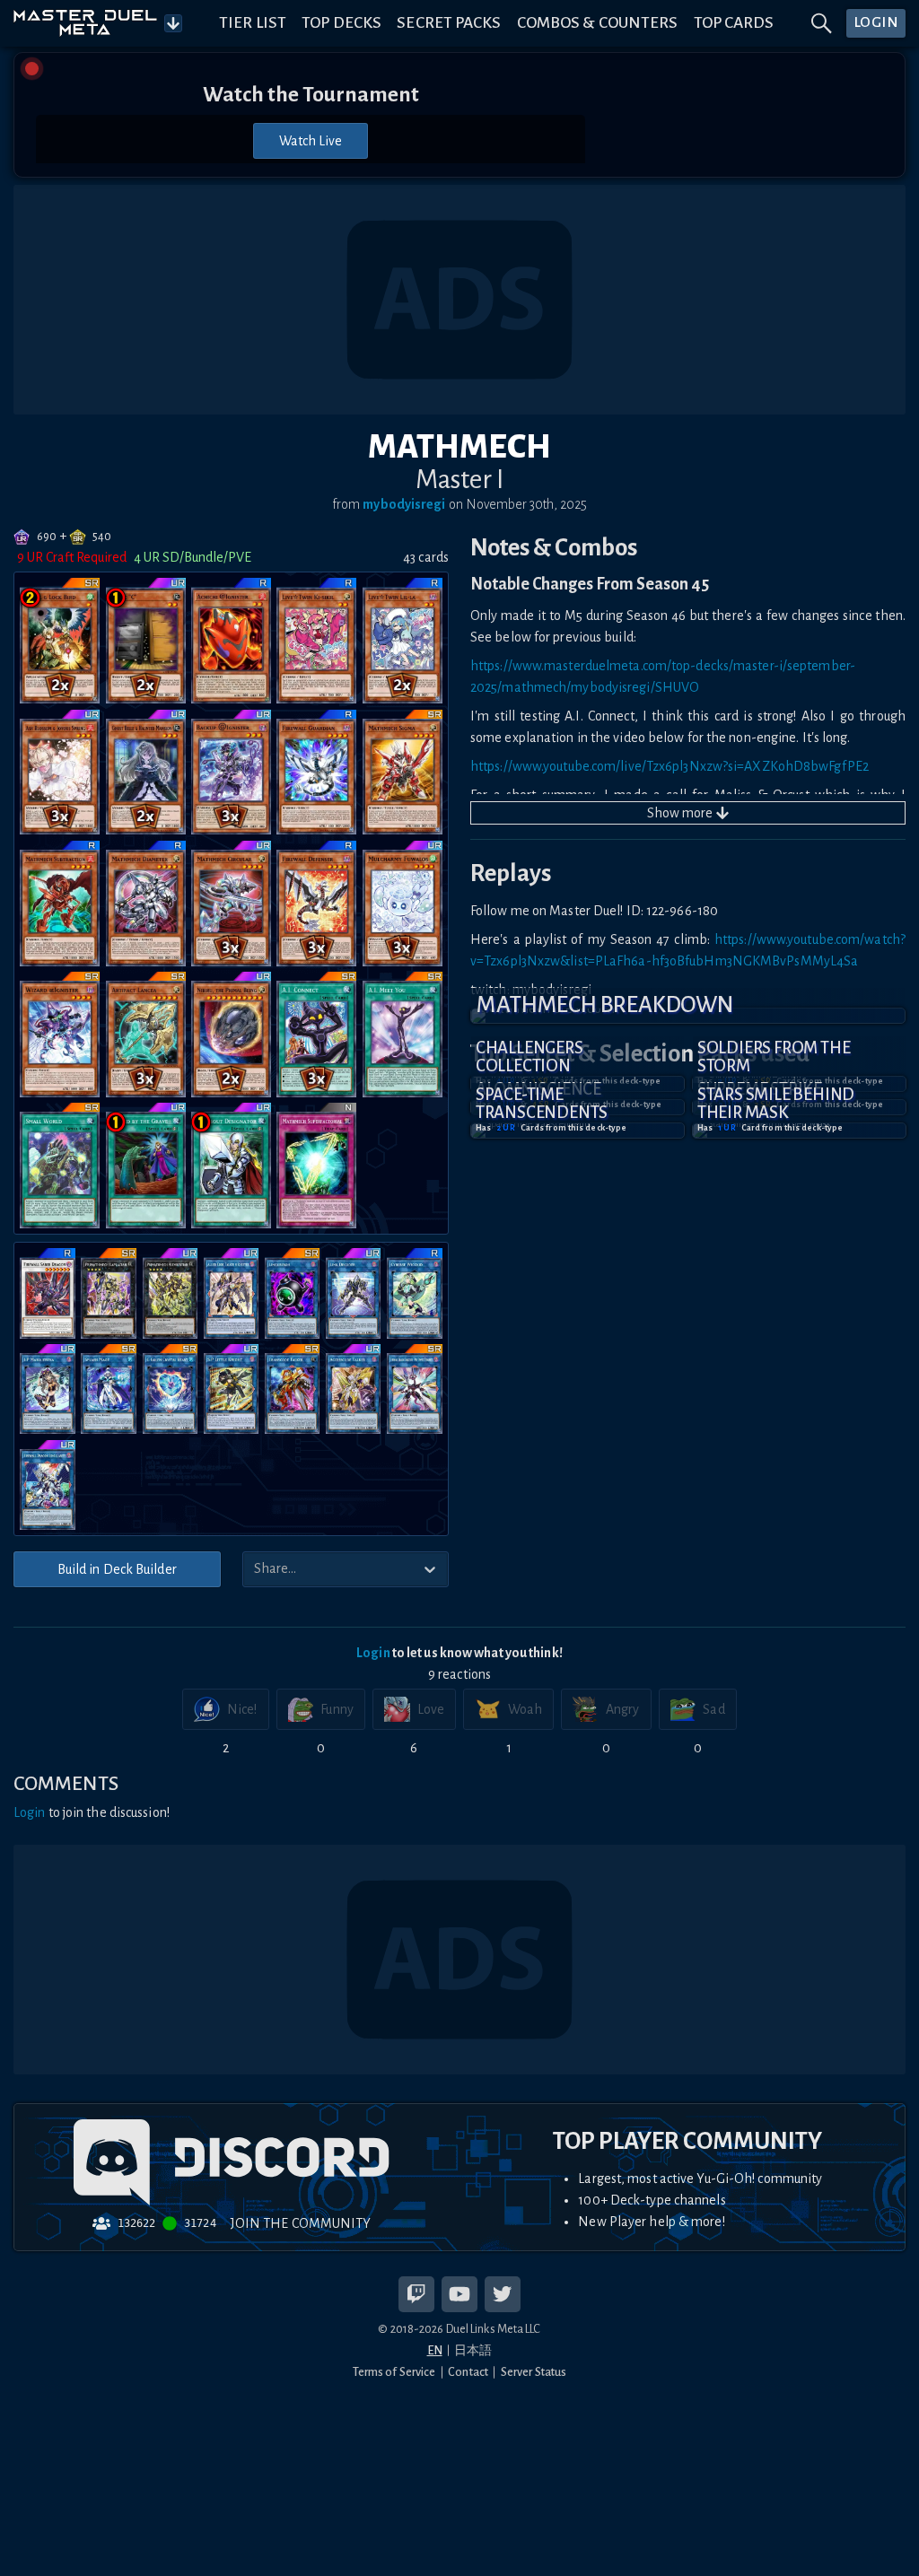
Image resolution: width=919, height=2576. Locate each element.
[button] (688, 1016)
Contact (468, 2372)
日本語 (473, 2350)
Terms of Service (394, 2372)
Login (373, 1653)
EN (435, 2350)
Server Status (534, 2372)
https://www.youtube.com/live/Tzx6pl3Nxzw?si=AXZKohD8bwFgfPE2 (670, 766)
